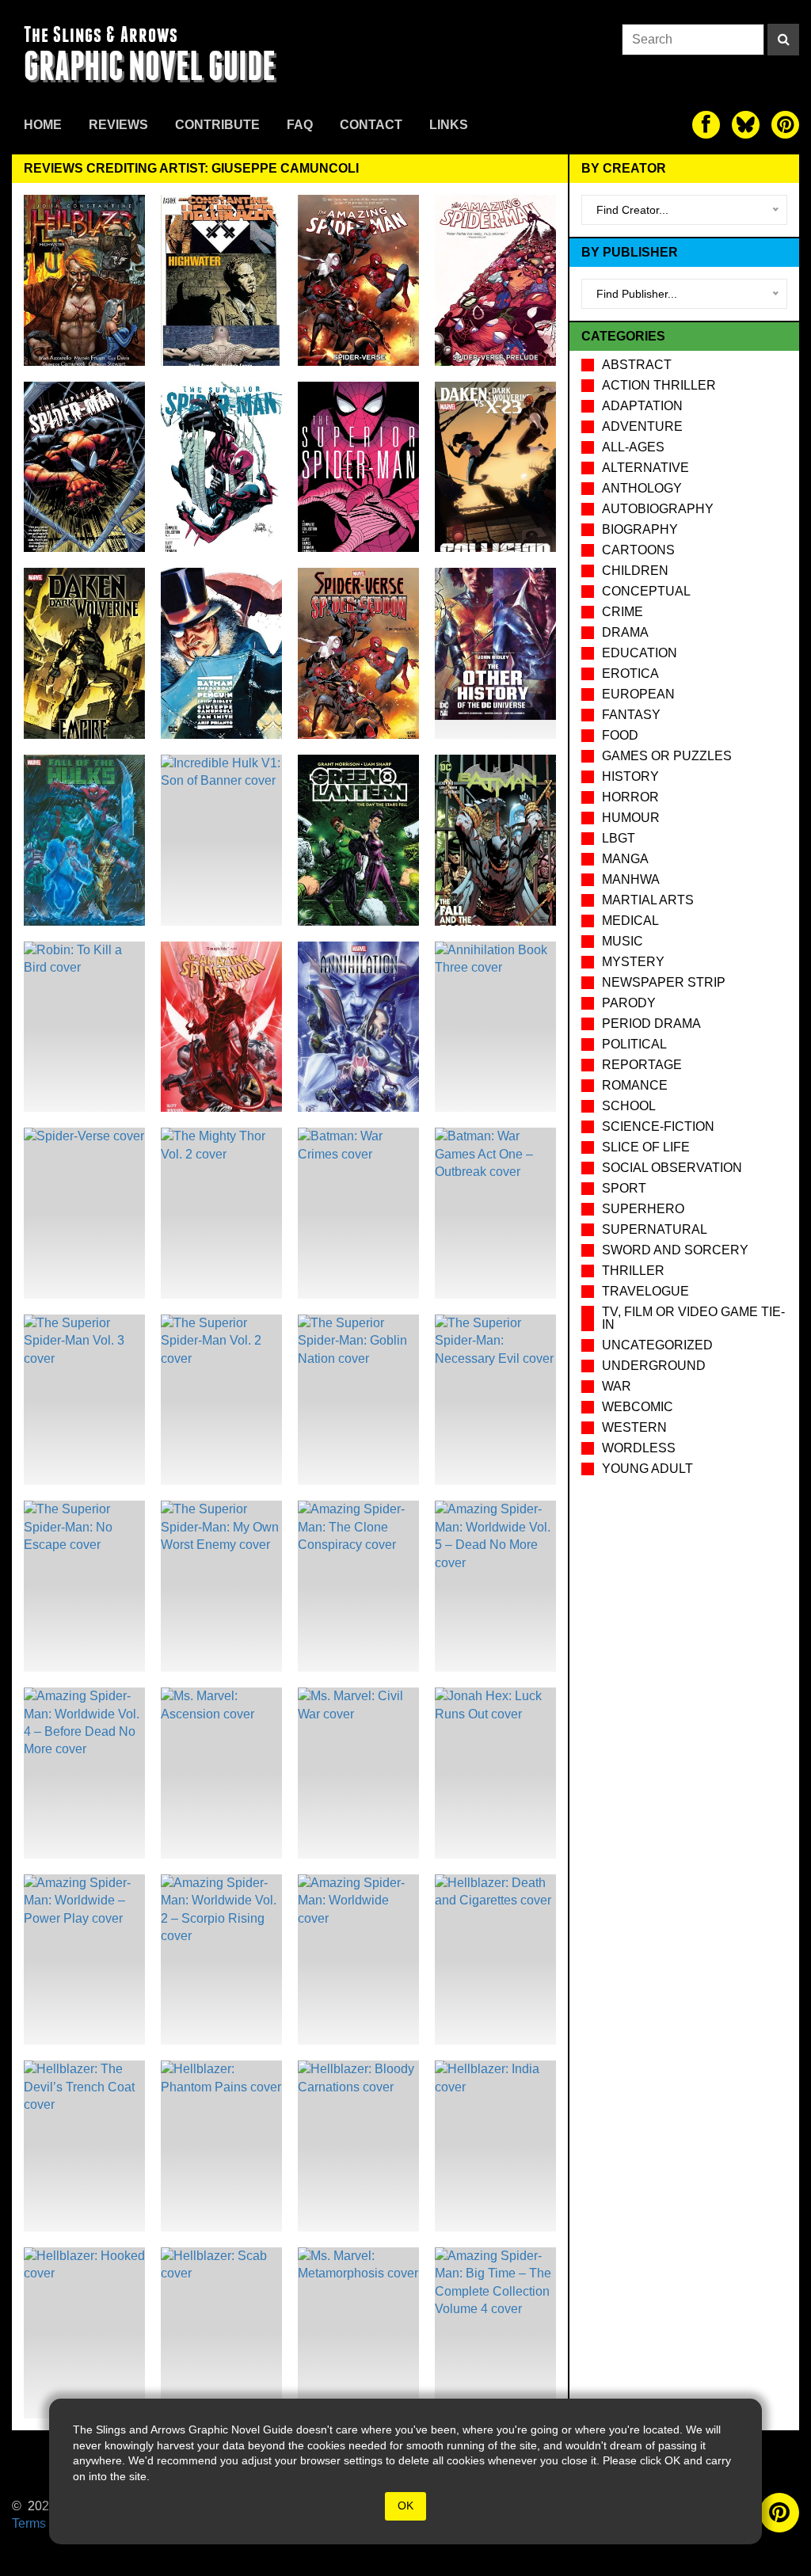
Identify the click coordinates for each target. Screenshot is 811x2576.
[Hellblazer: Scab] (221, 2333)
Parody (629, 1003)
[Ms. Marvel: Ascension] (221, 1773)
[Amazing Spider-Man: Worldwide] (358, 1960)
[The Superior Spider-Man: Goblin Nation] (358, 1400)
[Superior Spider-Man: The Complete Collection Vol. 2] (221, 467)
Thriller (633, 1271)
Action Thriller (659, 385)
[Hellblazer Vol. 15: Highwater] (84, 280)
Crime (623, 612)
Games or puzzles (667, 756)
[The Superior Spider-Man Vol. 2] (221, 1400)
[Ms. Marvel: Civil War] (358, 1773)
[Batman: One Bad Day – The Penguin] (221, 653)
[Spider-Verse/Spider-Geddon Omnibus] (358, 653)
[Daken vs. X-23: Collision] (495, 467)
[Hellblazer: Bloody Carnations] (358, 2146)
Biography (640, 529)
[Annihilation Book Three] (495, 1027)
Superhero (643, 1209)
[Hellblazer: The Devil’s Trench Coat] (84, 2146)
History (630, 776)
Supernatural (655, 1229)
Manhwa (631, 879)
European (638, 694)
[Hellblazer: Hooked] (84, 2333)
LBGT (619, 838)
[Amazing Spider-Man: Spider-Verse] (358, 280)
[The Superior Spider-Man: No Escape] (84, 1586)
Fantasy (631, 715)
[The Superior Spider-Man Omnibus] (84, 467)
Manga (625, 859)
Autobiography (658, 509)
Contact (371, 125)
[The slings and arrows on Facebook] (706, 125)
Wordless (639, 1448)
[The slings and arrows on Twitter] (746, 125)
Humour (631, 818)
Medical (630, 921)
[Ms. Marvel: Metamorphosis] (358, 2333)
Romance (635, 1085)
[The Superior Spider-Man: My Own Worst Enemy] (221, 1586)
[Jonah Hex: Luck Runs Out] (495, 1773)
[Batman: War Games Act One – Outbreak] (495, 1213)
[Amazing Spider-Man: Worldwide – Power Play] (84, 1960)
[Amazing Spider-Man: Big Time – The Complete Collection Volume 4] (495, 2333)
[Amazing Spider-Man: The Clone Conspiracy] (358, 1586)
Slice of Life (646, 1147)
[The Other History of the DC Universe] (495, 653)
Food (620, 735)
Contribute (217, 125)
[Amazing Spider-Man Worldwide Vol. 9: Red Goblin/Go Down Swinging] (221, 1027)
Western (634, 1427)
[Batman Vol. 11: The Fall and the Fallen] (495, 840)
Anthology (642, 488)
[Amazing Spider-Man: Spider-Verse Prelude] (495, 280)
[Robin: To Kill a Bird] (84, 1027)
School (629, 1106)
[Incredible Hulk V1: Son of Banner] (221, 840)
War (617, 1386)
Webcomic (638, 1407)
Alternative (645, 468)
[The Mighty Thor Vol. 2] (221, 1213)
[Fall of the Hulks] (84, 840)
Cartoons (638, 550)
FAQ (300, 125)
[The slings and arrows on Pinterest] (785, 125)
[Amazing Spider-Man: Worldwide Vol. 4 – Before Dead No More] (84, 1773)
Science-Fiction (658, 1126)
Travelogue (645, 1291)
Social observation (672, 1168)
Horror (630, 797)
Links (449, 125)
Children (635, 571)
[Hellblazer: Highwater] (221, 280)
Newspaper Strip (664, 982)
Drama (625, 632)
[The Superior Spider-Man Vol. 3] (84, 1400)
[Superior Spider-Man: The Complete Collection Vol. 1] (358, 467)
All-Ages (633, 447)
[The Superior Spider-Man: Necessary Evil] (495, 1400)
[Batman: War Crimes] (358, 1213)
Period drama (651, 1024)
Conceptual (646, 591)
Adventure (642, 426)
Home (43, 125)
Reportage (642, 1065)
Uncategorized (657, 1345)
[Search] (783, 40)
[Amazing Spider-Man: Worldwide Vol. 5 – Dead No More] (495, 1586)
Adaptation (642, 406)
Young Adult (647, 1469)
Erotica (630, 673)
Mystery (633, 962)
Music (623, 941)
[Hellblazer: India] (495, 2146)
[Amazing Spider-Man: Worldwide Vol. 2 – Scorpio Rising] (221, 1960)
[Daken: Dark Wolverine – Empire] (84, 653)
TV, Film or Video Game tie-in (693, 1318)
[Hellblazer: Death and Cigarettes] (495, 1960)
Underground (654, 1366)
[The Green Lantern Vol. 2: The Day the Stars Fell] (358, 840)
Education (640, 653)
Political (634, 1044)
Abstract (637, 365)
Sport (624, 1188)
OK (405, 2506)
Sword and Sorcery (675, 1250)
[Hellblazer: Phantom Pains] (221, 2146)
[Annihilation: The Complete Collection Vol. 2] (358, 1027)
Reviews (118, 125)
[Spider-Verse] (84, 1213)
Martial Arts (648, 900)
